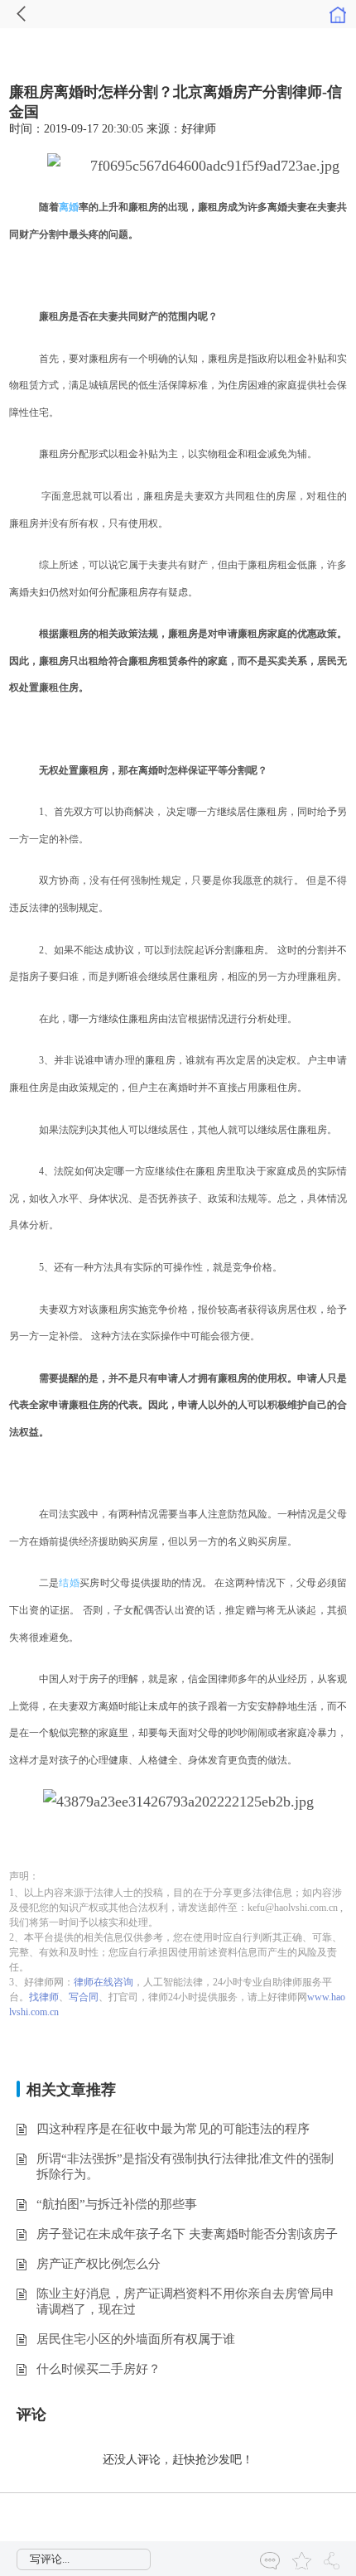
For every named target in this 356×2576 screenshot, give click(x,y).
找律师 (44, 1997)
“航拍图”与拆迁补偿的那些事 (117, 2204)
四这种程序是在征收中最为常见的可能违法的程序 (173, 2129)
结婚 (69, 1583)
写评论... (50, 2559)
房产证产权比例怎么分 (99, 2264)
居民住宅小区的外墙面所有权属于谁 (136, 2339)
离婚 (69, 207)
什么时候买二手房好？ (99, 2369)
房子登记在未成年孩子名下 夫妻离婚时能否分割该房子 (187, 2234)
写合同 (84, 1997)
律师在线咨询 (103, 1982)
